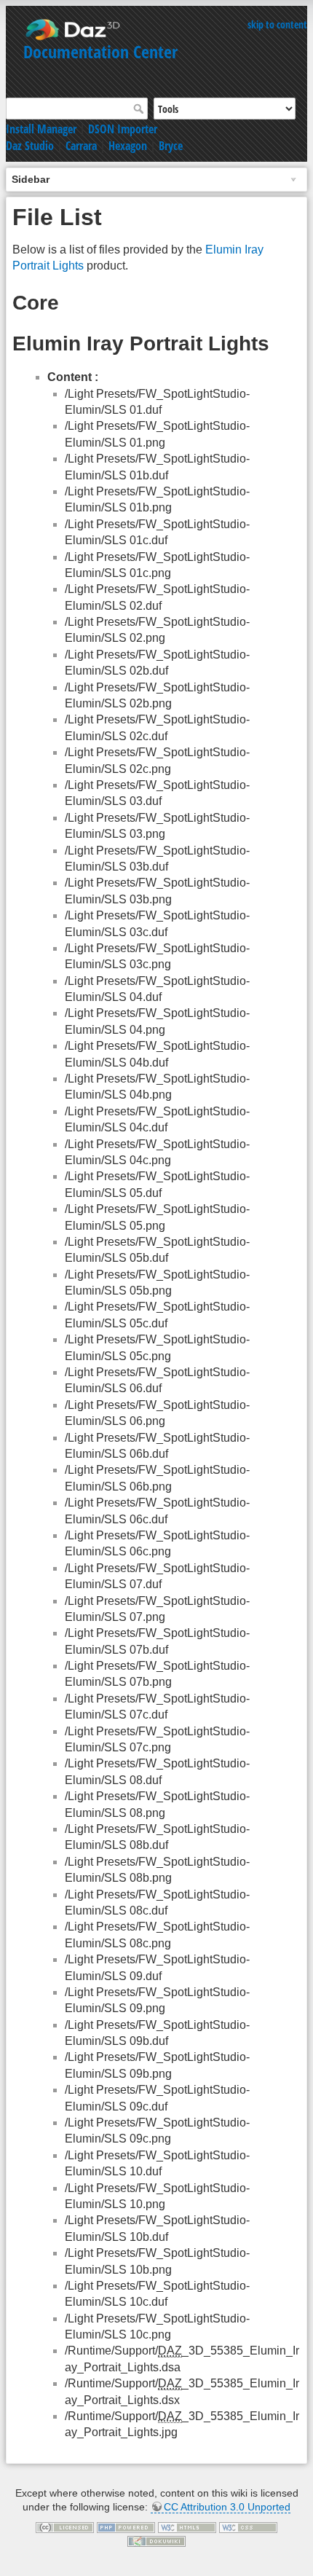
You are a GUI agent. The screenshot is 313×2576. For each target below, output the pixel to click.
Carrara (81, 146)
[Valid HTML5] (187, 2526)
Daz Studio (30, 146)
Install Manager (41, 129)
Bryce (171, 146)
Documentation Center (100, 51)
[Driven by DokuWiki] (156, 2540)
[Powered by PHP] (126, 2526)
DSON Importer (123, 129)
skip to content (277, 24)
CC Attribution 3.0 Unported (227, 2507)
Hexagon (128, 146)
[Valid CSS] (248, 2526)
